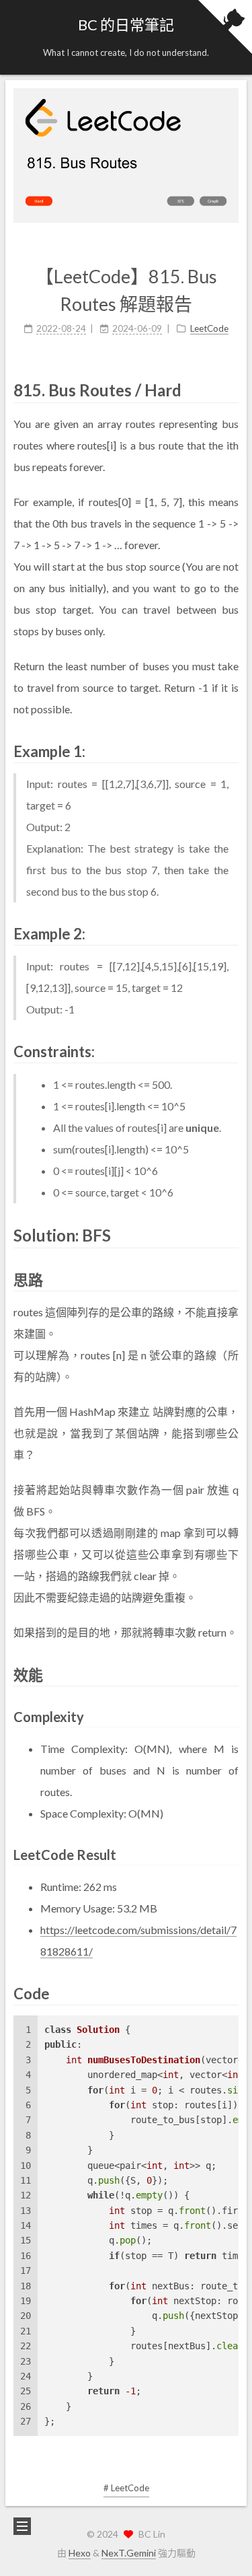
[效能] (230, 1673)
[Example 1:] (230, 750)
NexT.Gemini (129, 2553)
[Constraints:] (230, 1050)
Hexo (80, 2553)
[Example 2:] (230, 932)
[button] (21, 38)
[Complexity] (231, 1715)
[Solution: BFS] (230, 1235)
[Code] (230, 1992)
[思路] (230, 1278)
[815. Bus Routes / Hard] (230, 389)
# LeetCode (126, 2488)
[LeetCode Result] (231, 1853)
